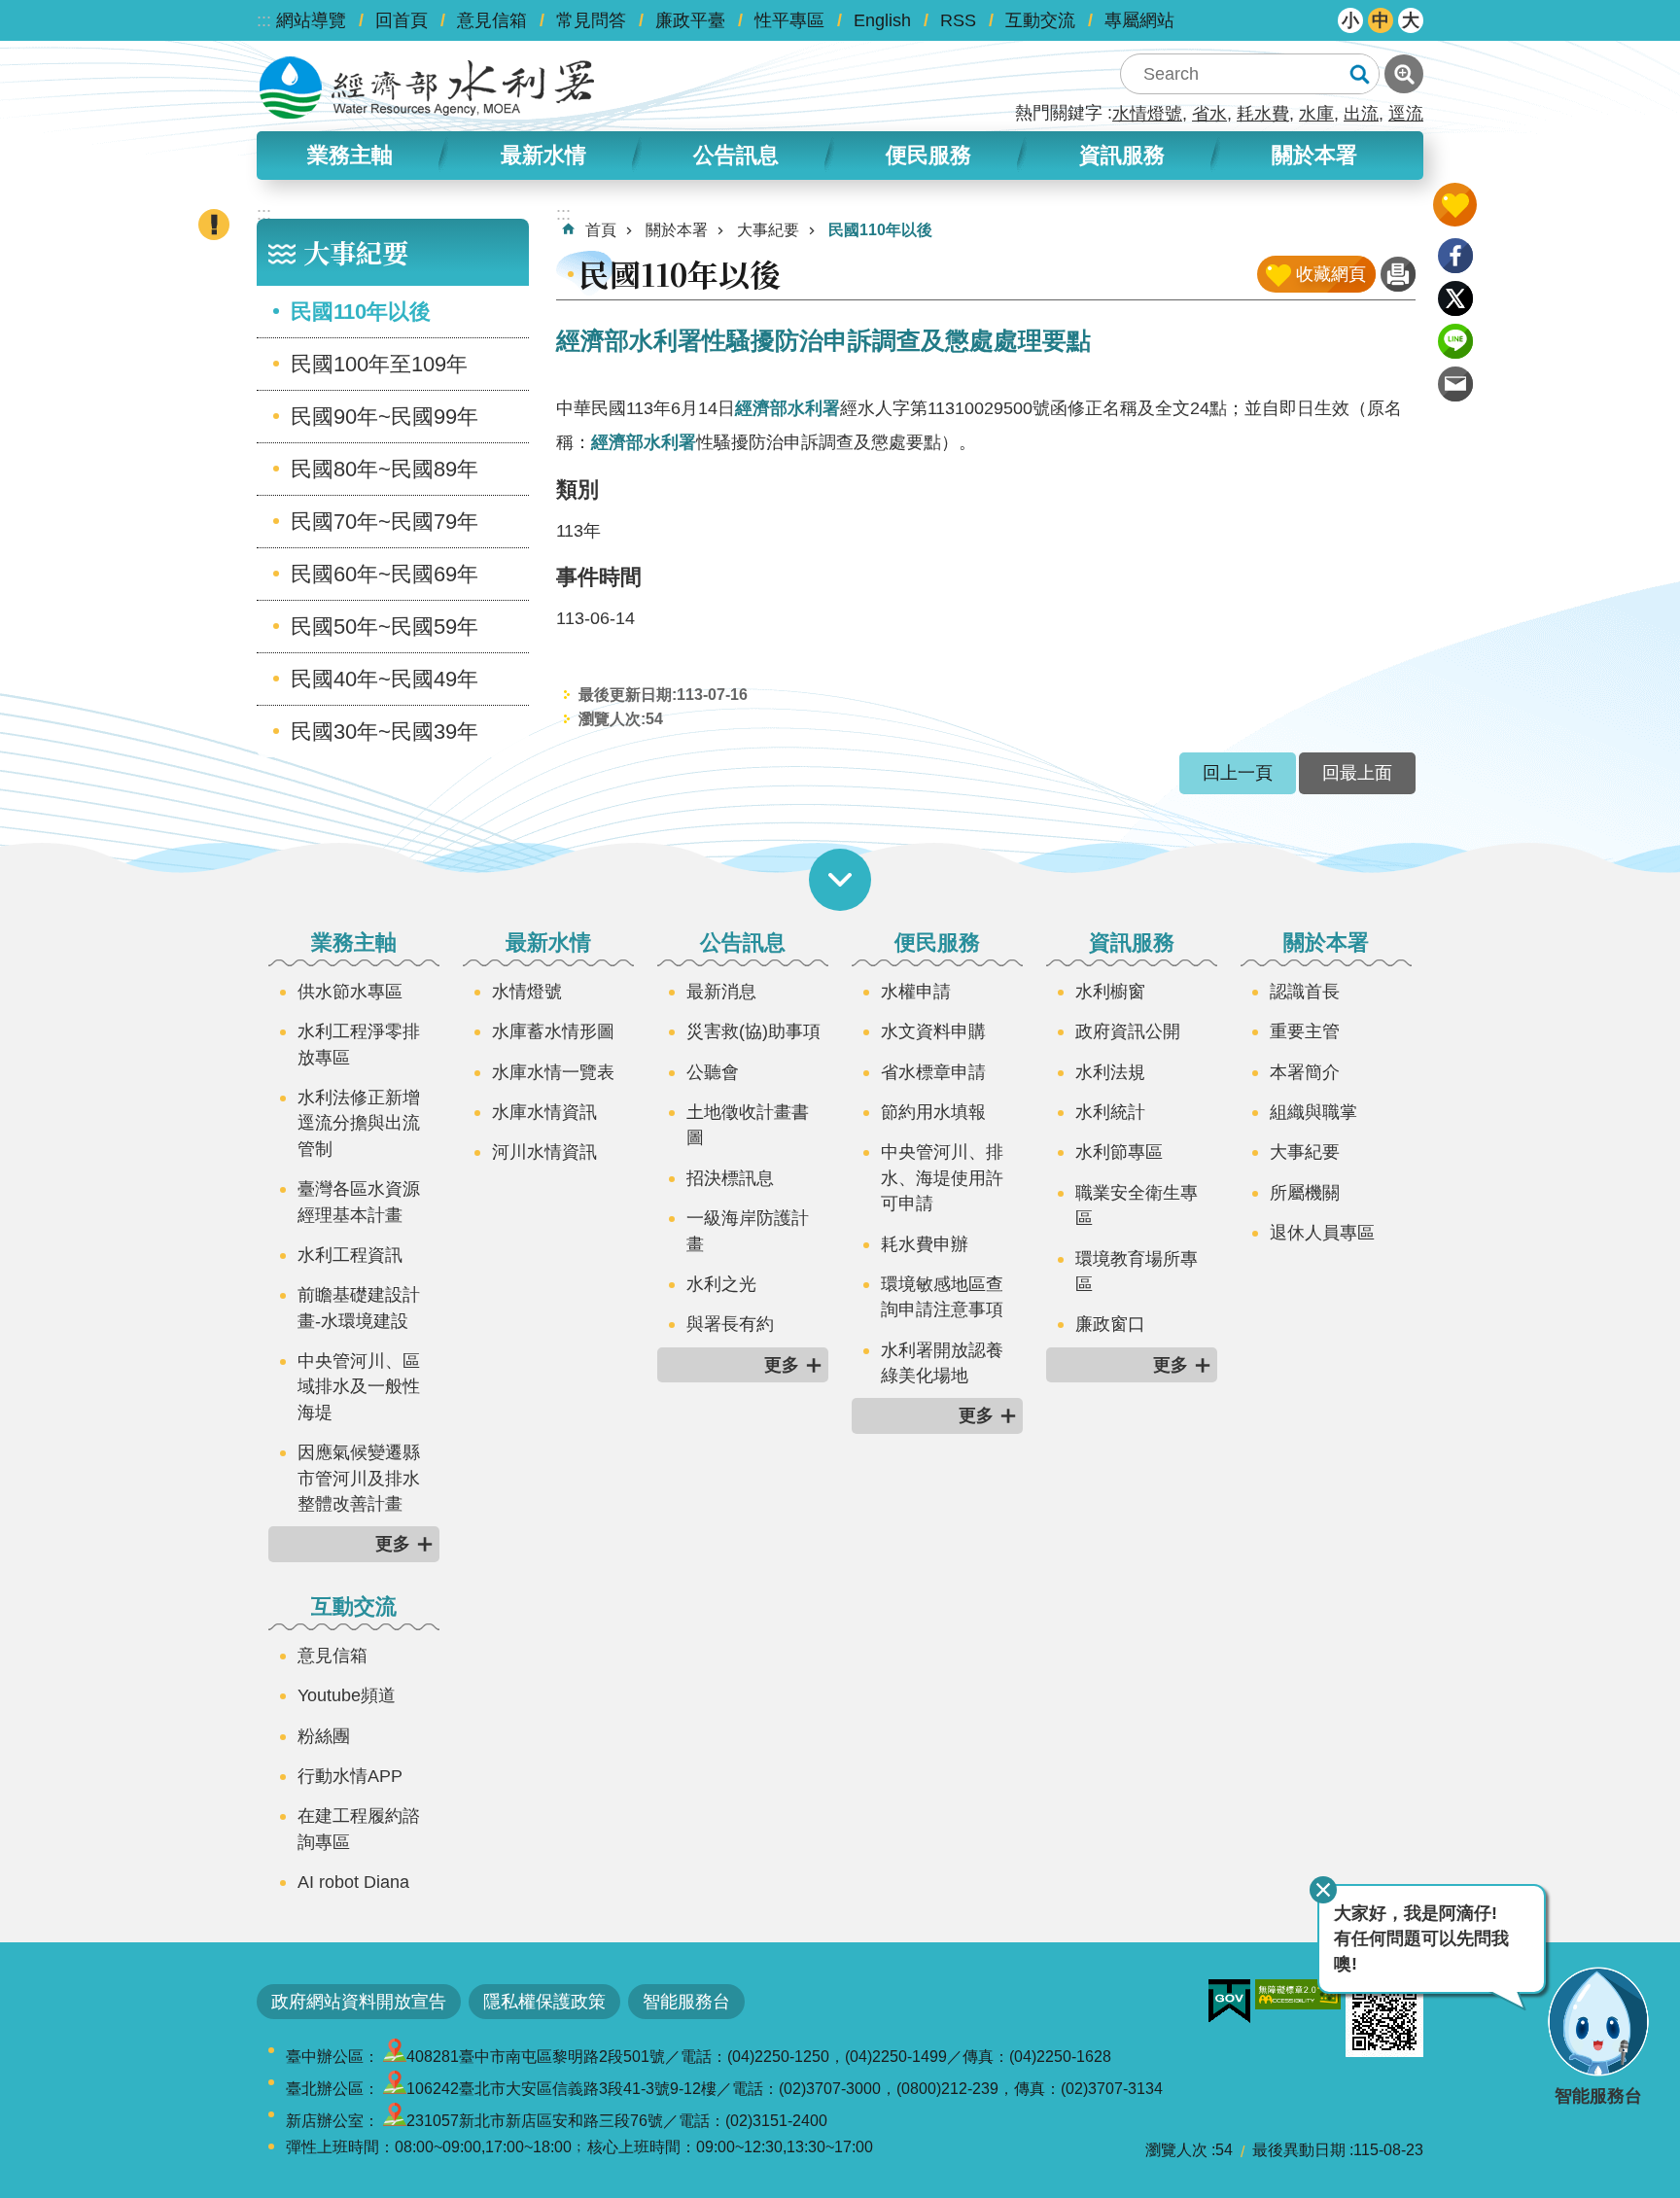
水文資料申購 (933, 1031)
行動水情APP (350, 1776)
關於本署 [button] (1314, 155)
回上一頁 (1238, 773)
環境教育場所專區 (1137, 1272)
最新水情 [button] (543, 155)
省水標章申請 (933, 1072)
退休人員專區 (1322, 1233)
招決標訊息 (730, 1178)
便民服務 (937, 942)
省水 (1209, 114)
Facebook (1455, 256)
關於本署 (677, 230)
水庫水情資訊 (544, 1112)
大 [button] (1411, 20)
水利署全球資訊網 (427, 87)
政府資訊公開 (1128, 1031)
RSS (958, 20)
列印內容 (1398, 274)
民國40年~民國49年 (385, 679)
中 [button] (1381, 20)
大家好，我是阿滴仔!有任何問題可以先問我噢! (1421, 1939)
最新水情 (548, 942)
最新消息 (721, 992)
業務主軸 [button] (350, 155)
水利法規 (1110, 1072)
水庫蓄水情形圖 (553, 1031)
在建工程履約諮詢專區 (359, 1829)
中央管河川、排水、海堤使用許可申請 (942, 1178)
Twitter (1455, 298)
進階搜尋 (1404, 74)
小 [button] (1350, 20)
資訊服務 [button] (1122, 155)
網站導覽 (311, 20)
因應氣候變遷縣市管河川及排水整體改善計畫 (359, 1478)
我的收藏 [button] (1455, 205)
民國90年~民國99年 (385, 417)
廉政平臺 (690, 20)
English (882, 20)
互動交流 (1040, 20)
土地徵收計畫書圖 (748, 1125)
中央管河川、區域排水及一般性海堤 (359, 1387)
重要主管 (1305, 1031)
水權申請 (916, 992)
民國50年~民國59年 (385, 627)
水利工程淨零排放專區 (359, 1044)
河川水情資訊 (544, 1152)
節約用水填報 (933, 1112)
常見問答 (591, 20)
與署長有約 (730, 1324)
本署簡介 (1305, 1072)
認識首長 (1305, 992)
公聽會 (713, 1072)
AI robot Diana (353, 1882)
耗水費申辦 (925, 1244)
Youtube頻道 (347, 1695)
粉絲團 (324, 1736)
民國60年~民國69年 (385, 574)
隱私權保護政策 (544, 2002)
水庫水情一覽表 (553, 1072)
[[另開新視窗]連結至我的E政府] (1229, 2002)
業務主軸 (354, 942)
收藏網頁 (1331, 274)
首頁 (601, 230)
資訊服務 (1132, 942)
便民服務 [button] (928, 155)
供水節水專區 (350, 992)
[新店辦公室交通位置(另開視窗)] (395, 2121)
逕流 (1406, 114)
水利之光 (721, 1284)
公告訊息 (743, 942)
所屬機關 (1305, 1193)
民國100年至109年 (379, 364)
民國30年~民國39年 (385, 732)
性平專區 (789, 20)
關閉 (1323, 1890)
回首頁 (402, 20)
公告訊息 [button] (736, 155)
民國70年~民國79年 (385, 522)
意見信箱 (492, 20)
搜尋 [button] (1359, 74)
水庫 (1316, 114)
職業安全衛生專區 (1137, 1205)
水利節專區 (1119, 1152)
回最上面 (1357, 773)
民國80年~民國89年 (385, 469)
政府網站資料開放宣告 (359, 2002)
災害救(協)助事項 (753, 1031)
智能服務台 (686, 2002)
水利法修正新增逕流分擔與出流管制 (359, 1123)
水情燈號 (1147, 114)
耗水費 (1263, 114)
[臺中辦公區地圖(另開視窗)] (395, 2057)
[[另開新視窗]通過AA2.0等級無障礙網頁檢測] (1298, 1994)
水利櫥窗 (1110, 992)
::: (264, 20)
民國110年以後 (361, 312)
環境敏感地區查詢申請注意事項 (942, 1297)
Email (1455, 384)
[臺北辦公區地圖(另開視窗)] (395, 2089)
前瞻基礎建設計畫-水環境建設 (359, 1308)
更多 (393, 1544)
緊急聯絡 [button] (214, 225)
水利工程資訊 (350, 1255)
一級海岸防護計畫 (748, 1231)
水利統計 (1110, 1112)
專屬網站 (1139, 20)
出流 (1361, 114)
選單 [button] (840, 880)
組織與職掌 (1313, 1112)
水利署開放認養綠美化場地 (942, 1363)
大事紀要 (768, 230)
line (1455, 341)
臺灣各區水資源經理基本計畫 (359, 1202)
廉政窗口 (1110, 1324)
